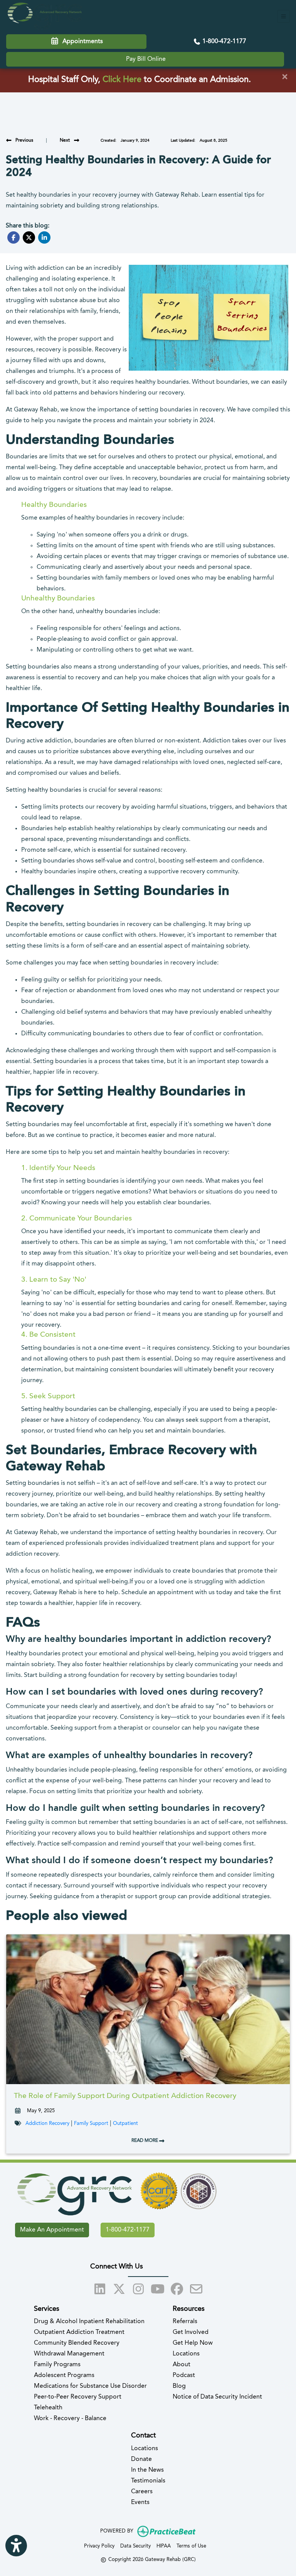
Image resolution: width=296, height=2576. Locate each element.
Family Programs (57, 2365)
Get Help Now (193, 2343)
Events (140, 2502)
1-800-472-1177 (224, 42)
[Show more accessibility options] (16, 2546)
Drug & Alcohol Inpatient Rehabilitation (89, 2322)
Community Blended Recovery (77, 2343)
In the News (147, 2470)
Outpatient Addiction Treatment (79, 2332)
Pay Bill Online (146, 59)
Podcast (184, 2375)
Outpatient (125, 2124)
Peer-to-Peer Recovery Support (78, 2397)
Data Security (135, 2546)
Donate (141, 2459)
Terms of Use (191, 2546)
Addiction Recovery (47, 2124)
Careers (142, 2492)
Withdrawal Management (69, 2354)
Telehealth (48, 2408)
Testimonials (148, 2481)
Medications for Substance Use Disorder (90, 2386)
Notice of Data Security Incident (217, 2397)
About (182, 2365)
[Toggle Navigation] (283, 16)
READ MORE (145, 2141)
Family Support (91, 2124)
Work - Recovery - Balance (70, 2419)
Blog (179, 2386)
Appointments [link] (81, 42)
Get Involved (191, 2332)
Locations (186, 2354)
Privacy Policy (99, 2546)
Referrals (185, 2322)
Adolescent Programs (64, 2375)
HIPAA (164, 2546)
